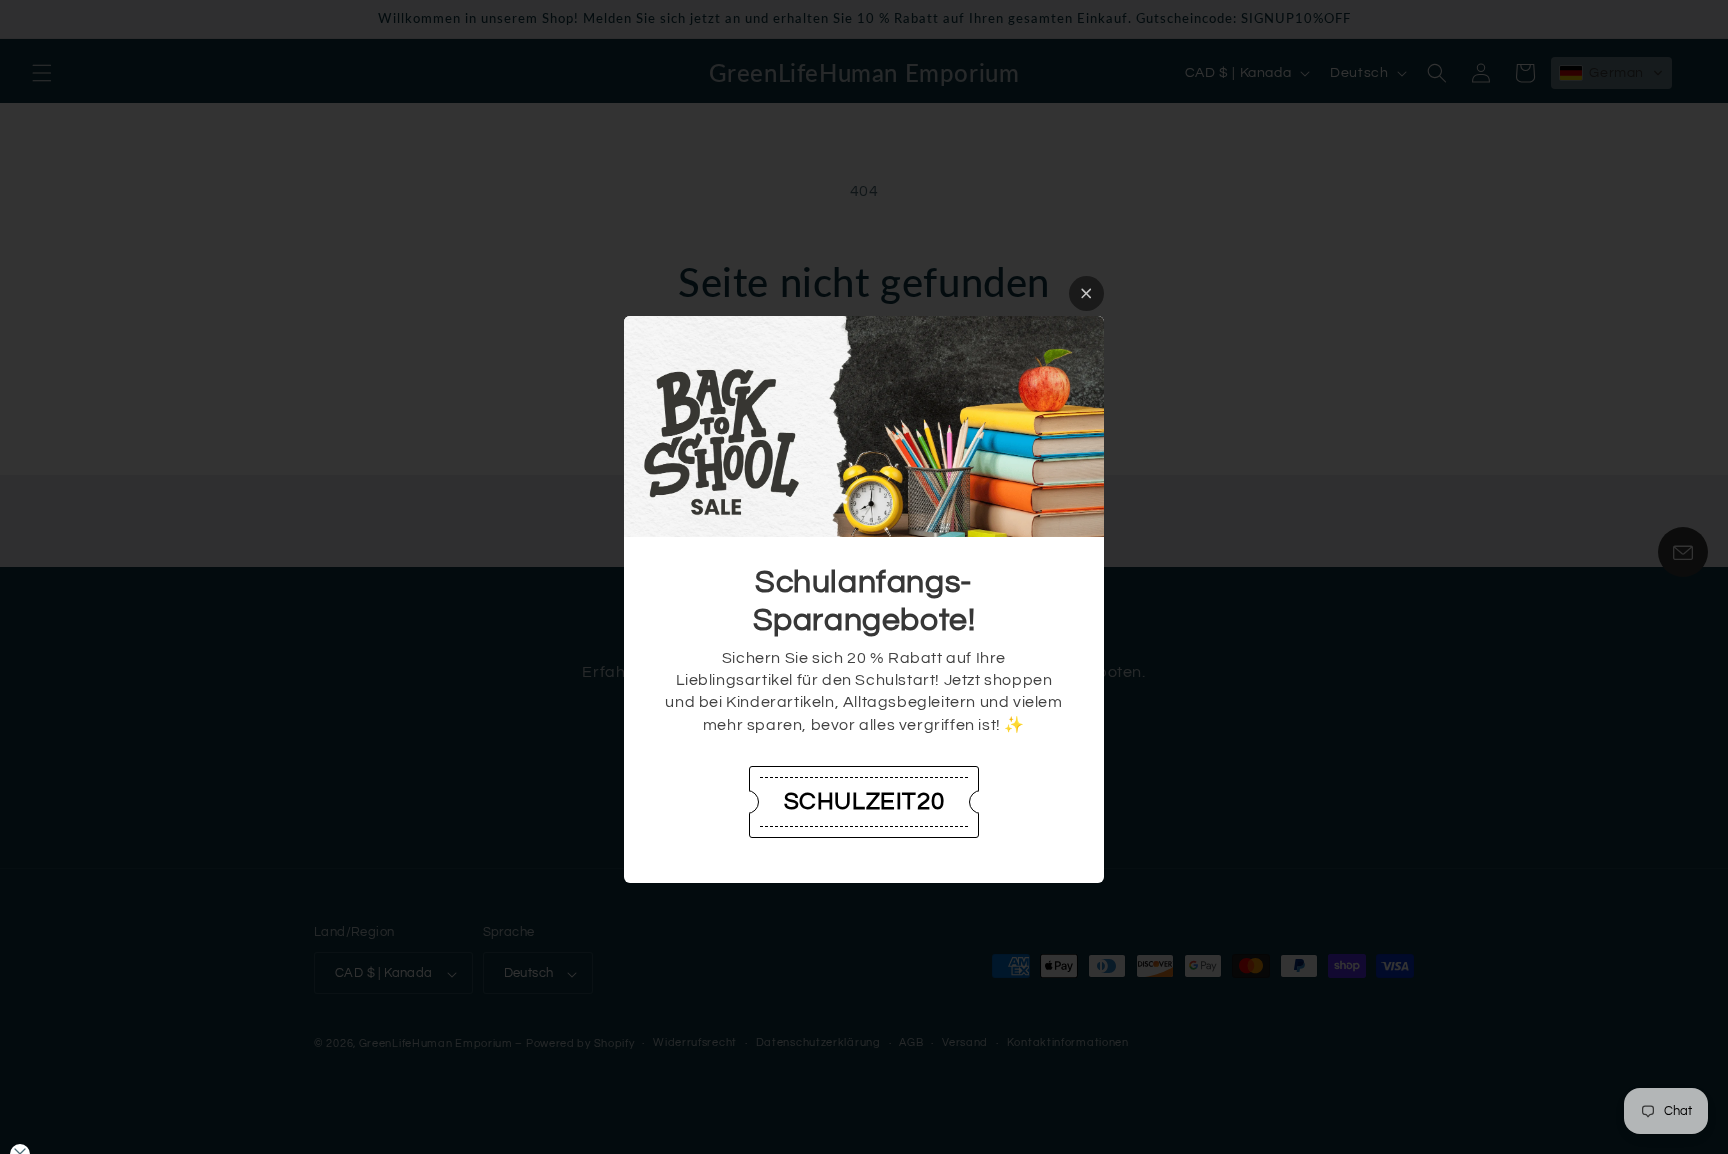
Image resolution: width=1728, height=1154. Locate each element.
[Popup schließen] (1086, 293)
